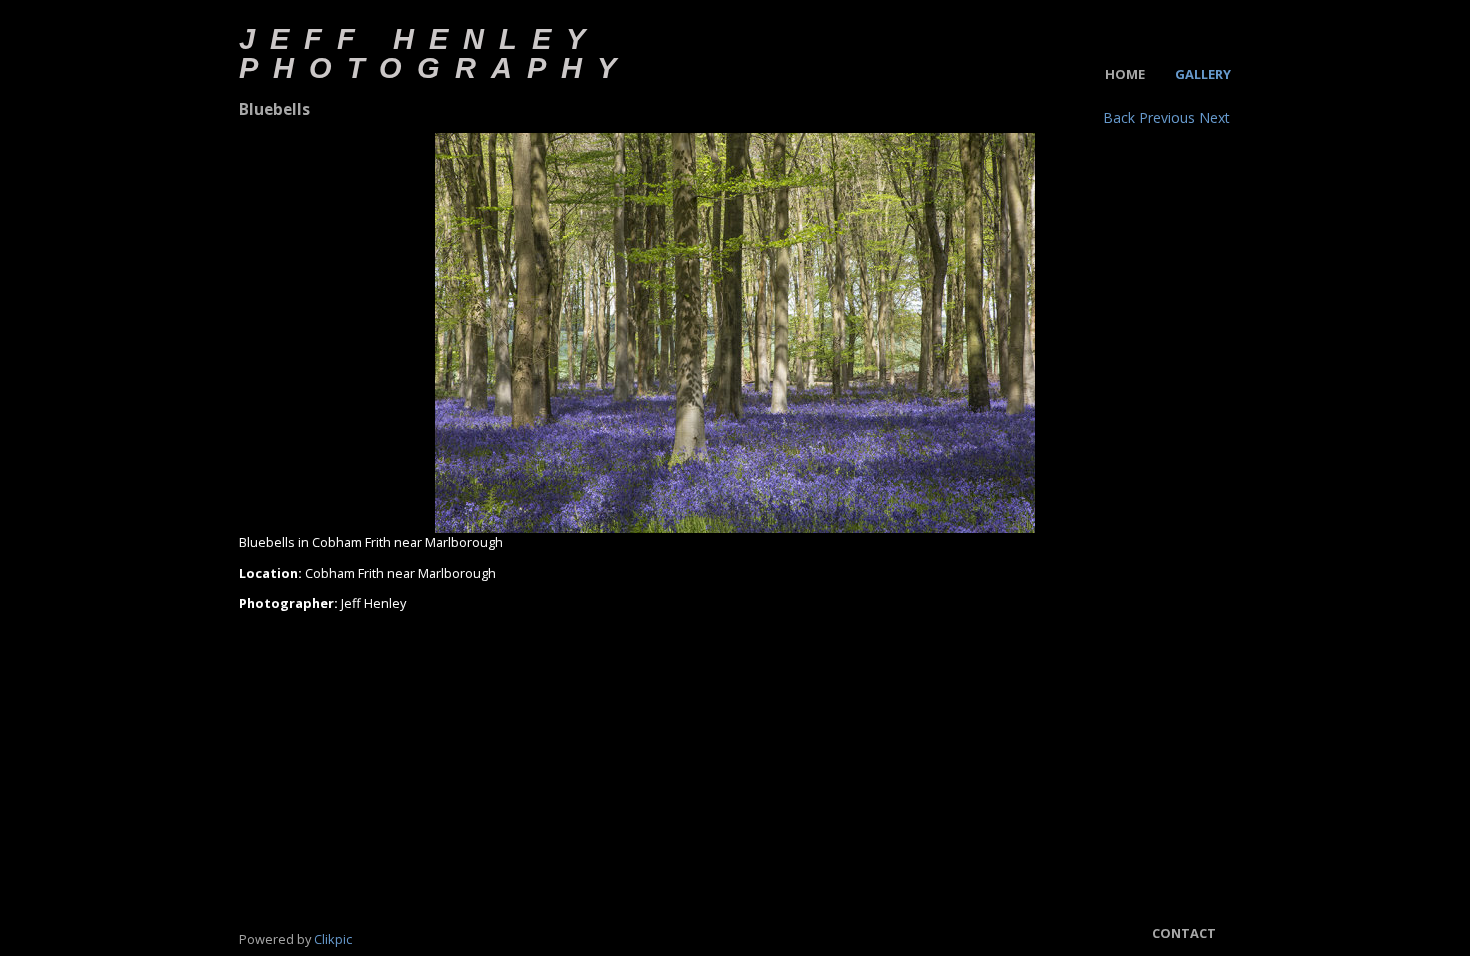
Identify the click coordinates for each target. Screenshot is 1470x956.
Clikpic (333, 939)
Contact (1184, 933)
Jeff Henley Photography (435, 53)
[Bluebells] (735, 333)
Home (1125, 74)
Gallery (1203, 74)
